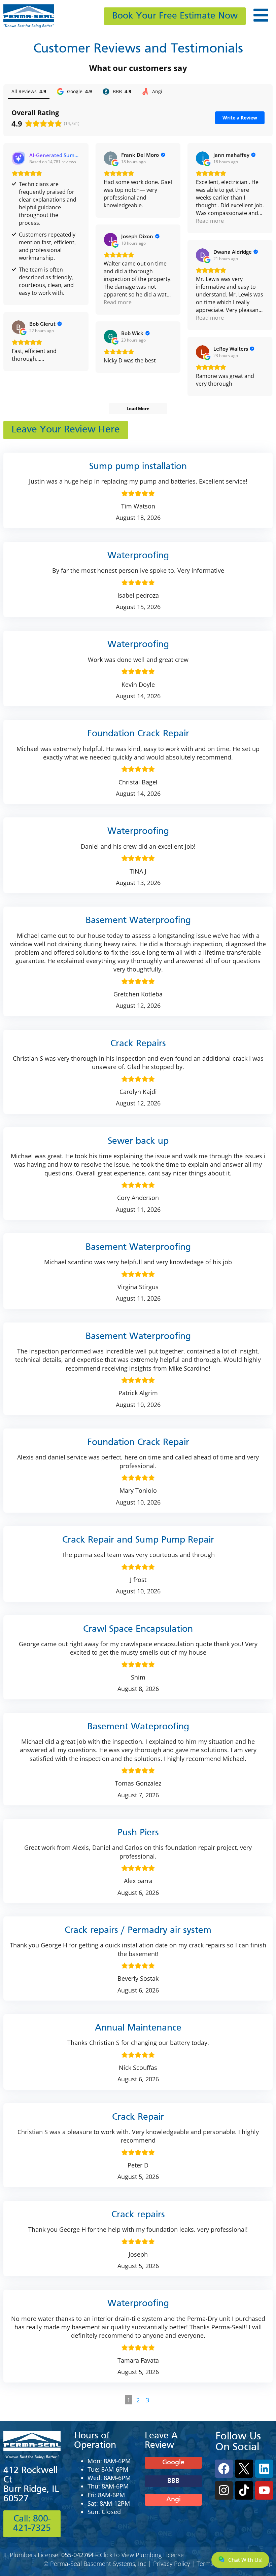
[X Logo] (244, 2469)
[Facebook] (224, 2469)
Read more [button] (210, 221)
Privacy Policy (171, 2564)
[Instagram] (224, 2490)
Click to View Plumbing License (142, 2555)
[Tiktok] (244, 2490)
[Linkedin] (264, 2469)
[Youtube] (264, 2490)
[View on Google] (110, 158)
